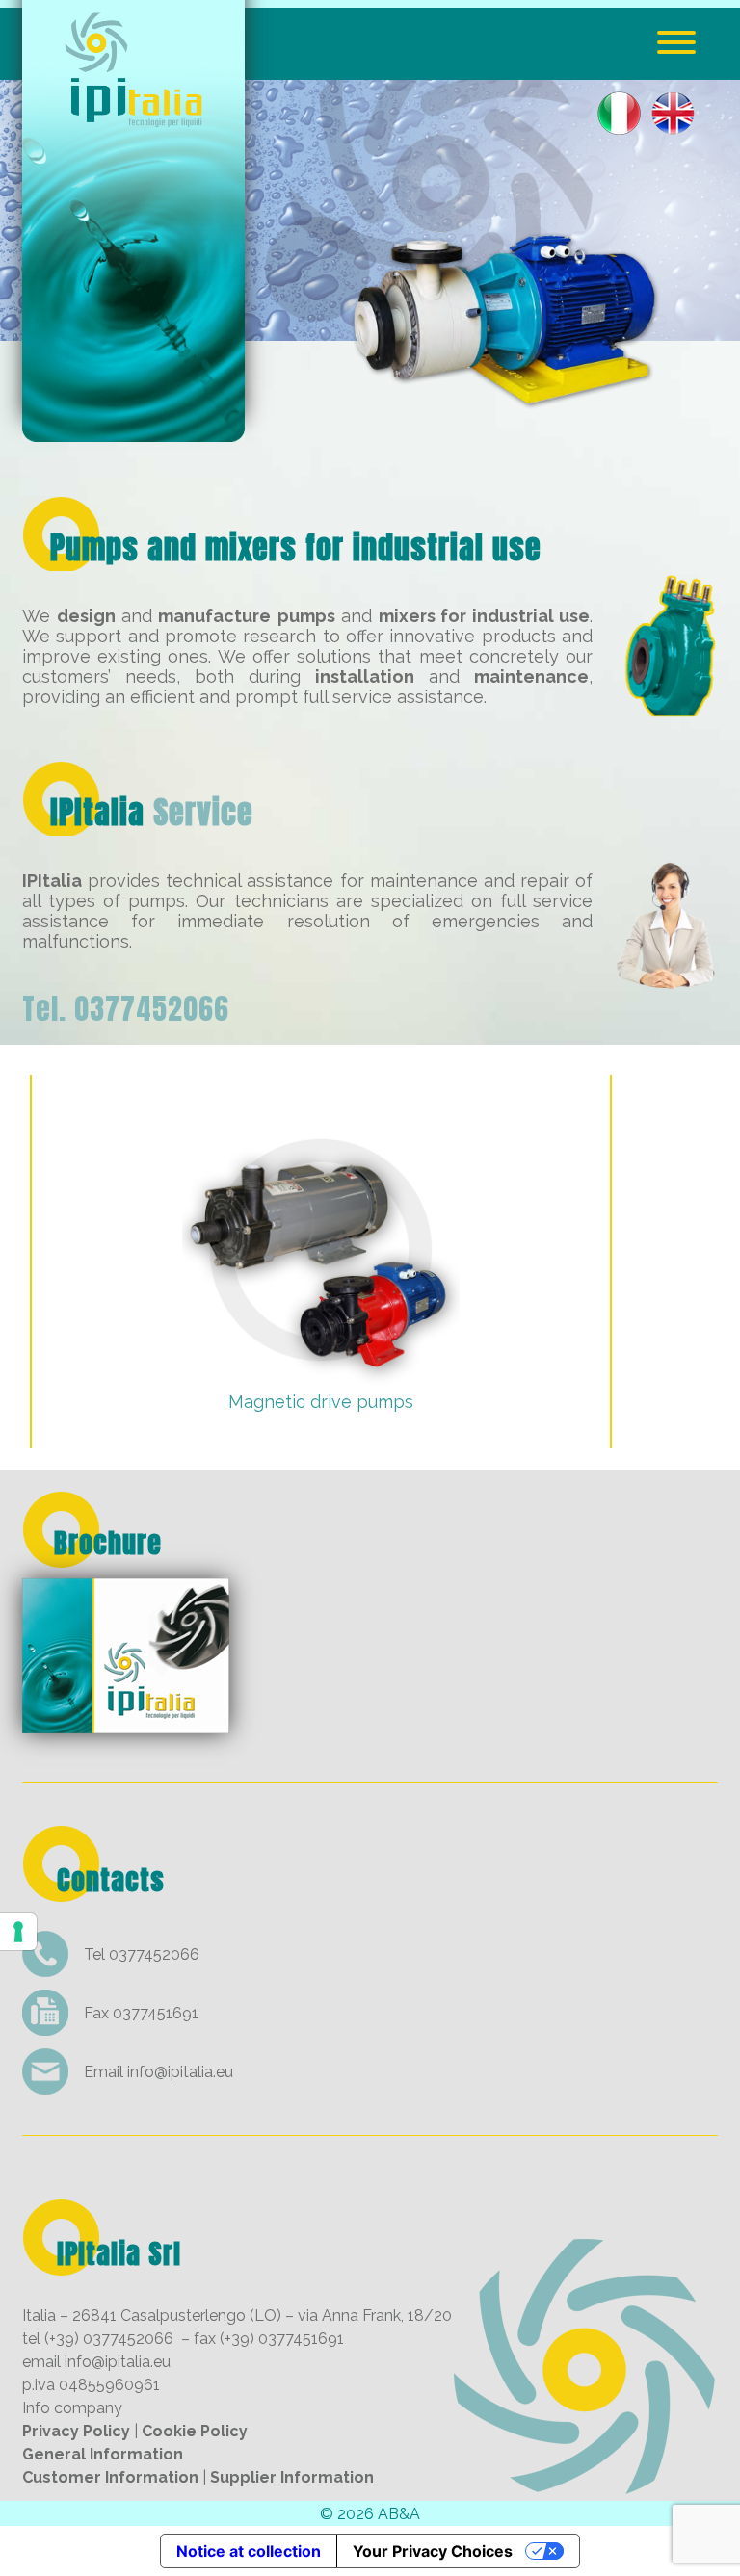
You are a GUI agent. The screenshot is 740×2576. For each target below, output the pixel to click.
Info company (72, 2408)
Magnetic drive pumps (321, 1402)
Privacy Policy (76, 2431)
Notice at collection (249, 2551)
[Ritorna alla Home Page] (133, 429)
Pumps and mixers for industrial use (296, 547)
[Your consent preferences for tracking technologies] (18, 1932)
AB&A (399, 2514)
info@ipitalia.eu (180, 2072)
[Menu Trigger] (677, 41)
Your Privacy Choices (433, 2551)
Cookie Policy (195, 2431)
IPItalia (152, 812)
